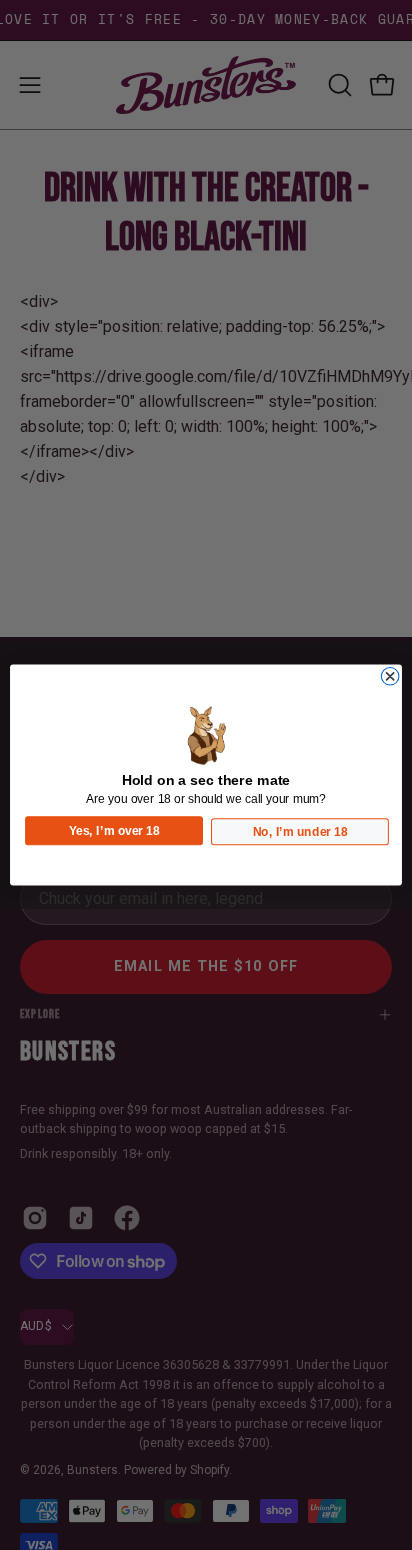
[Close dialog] (390, 676)
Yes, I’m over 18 (114, 830)
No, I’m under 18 (300, 831)
